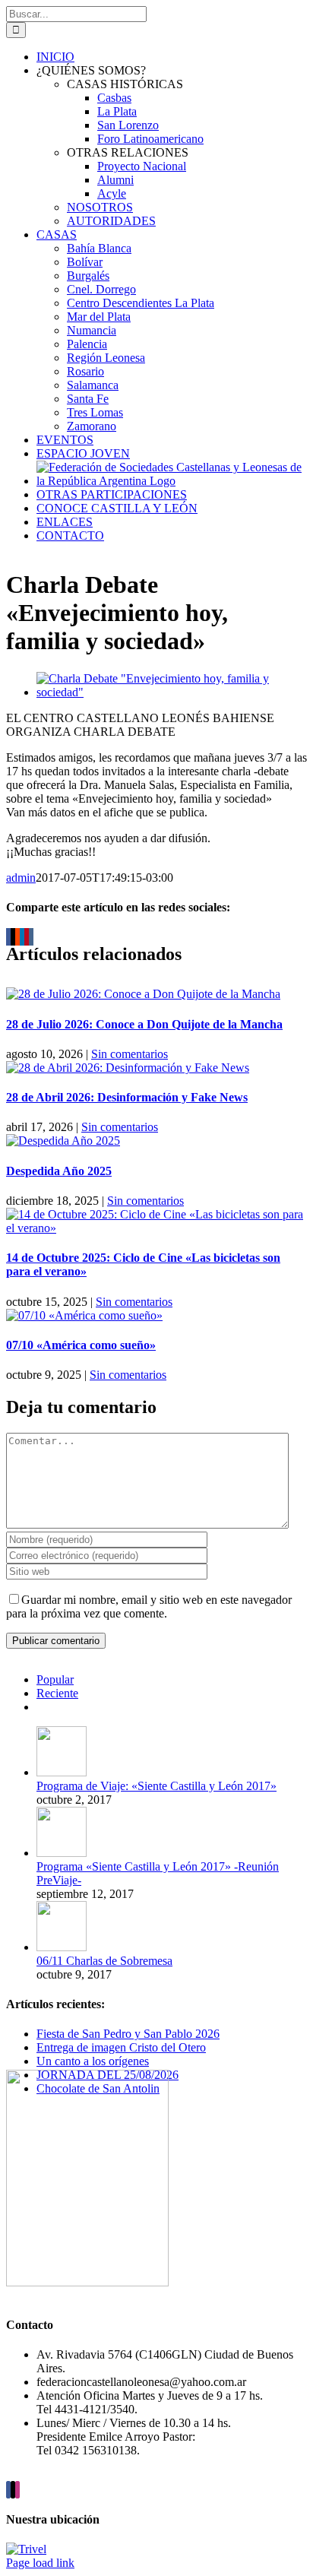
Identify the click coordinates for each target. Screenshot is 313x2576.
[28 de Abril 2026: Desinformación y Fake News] (128, 1068)
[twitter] (13, 2490)
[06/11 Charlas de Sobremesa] (62, 1947)
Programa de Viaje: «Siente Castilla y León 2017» (156, 1786)
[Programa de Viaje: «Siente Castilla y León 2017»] (62, 1772)
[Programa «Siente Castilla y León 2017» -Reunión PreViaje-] (62, 1853)
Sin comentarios (130, 1054)
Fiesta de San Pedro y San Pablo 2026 (128, 2034)
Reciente (57, 1693)
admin (21, 878)
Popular (55, 1679)
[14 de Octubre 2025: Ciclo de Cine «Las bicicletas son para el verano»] (156, 1228)
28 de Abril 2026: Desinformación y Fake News (127, 1097)
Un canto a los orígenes (93, 2061)
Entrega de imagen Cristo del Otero (121, 2047)
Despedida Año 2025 (59, 1171)
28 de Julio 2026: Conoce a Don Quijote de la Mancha (144, 1024)
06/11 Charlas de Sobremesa (104, 1961)
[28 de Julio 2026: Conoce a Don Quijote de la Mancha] (143, 994)
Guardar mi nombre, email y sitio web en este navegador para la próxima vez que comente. (149, 1606)
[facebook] (8, 2490)
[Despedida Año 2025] (63, 1141)
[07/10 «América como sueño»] (84, 1315)
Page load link (40, 2563)
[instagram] (17, 2490)
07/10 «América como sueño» (81, 1345)
